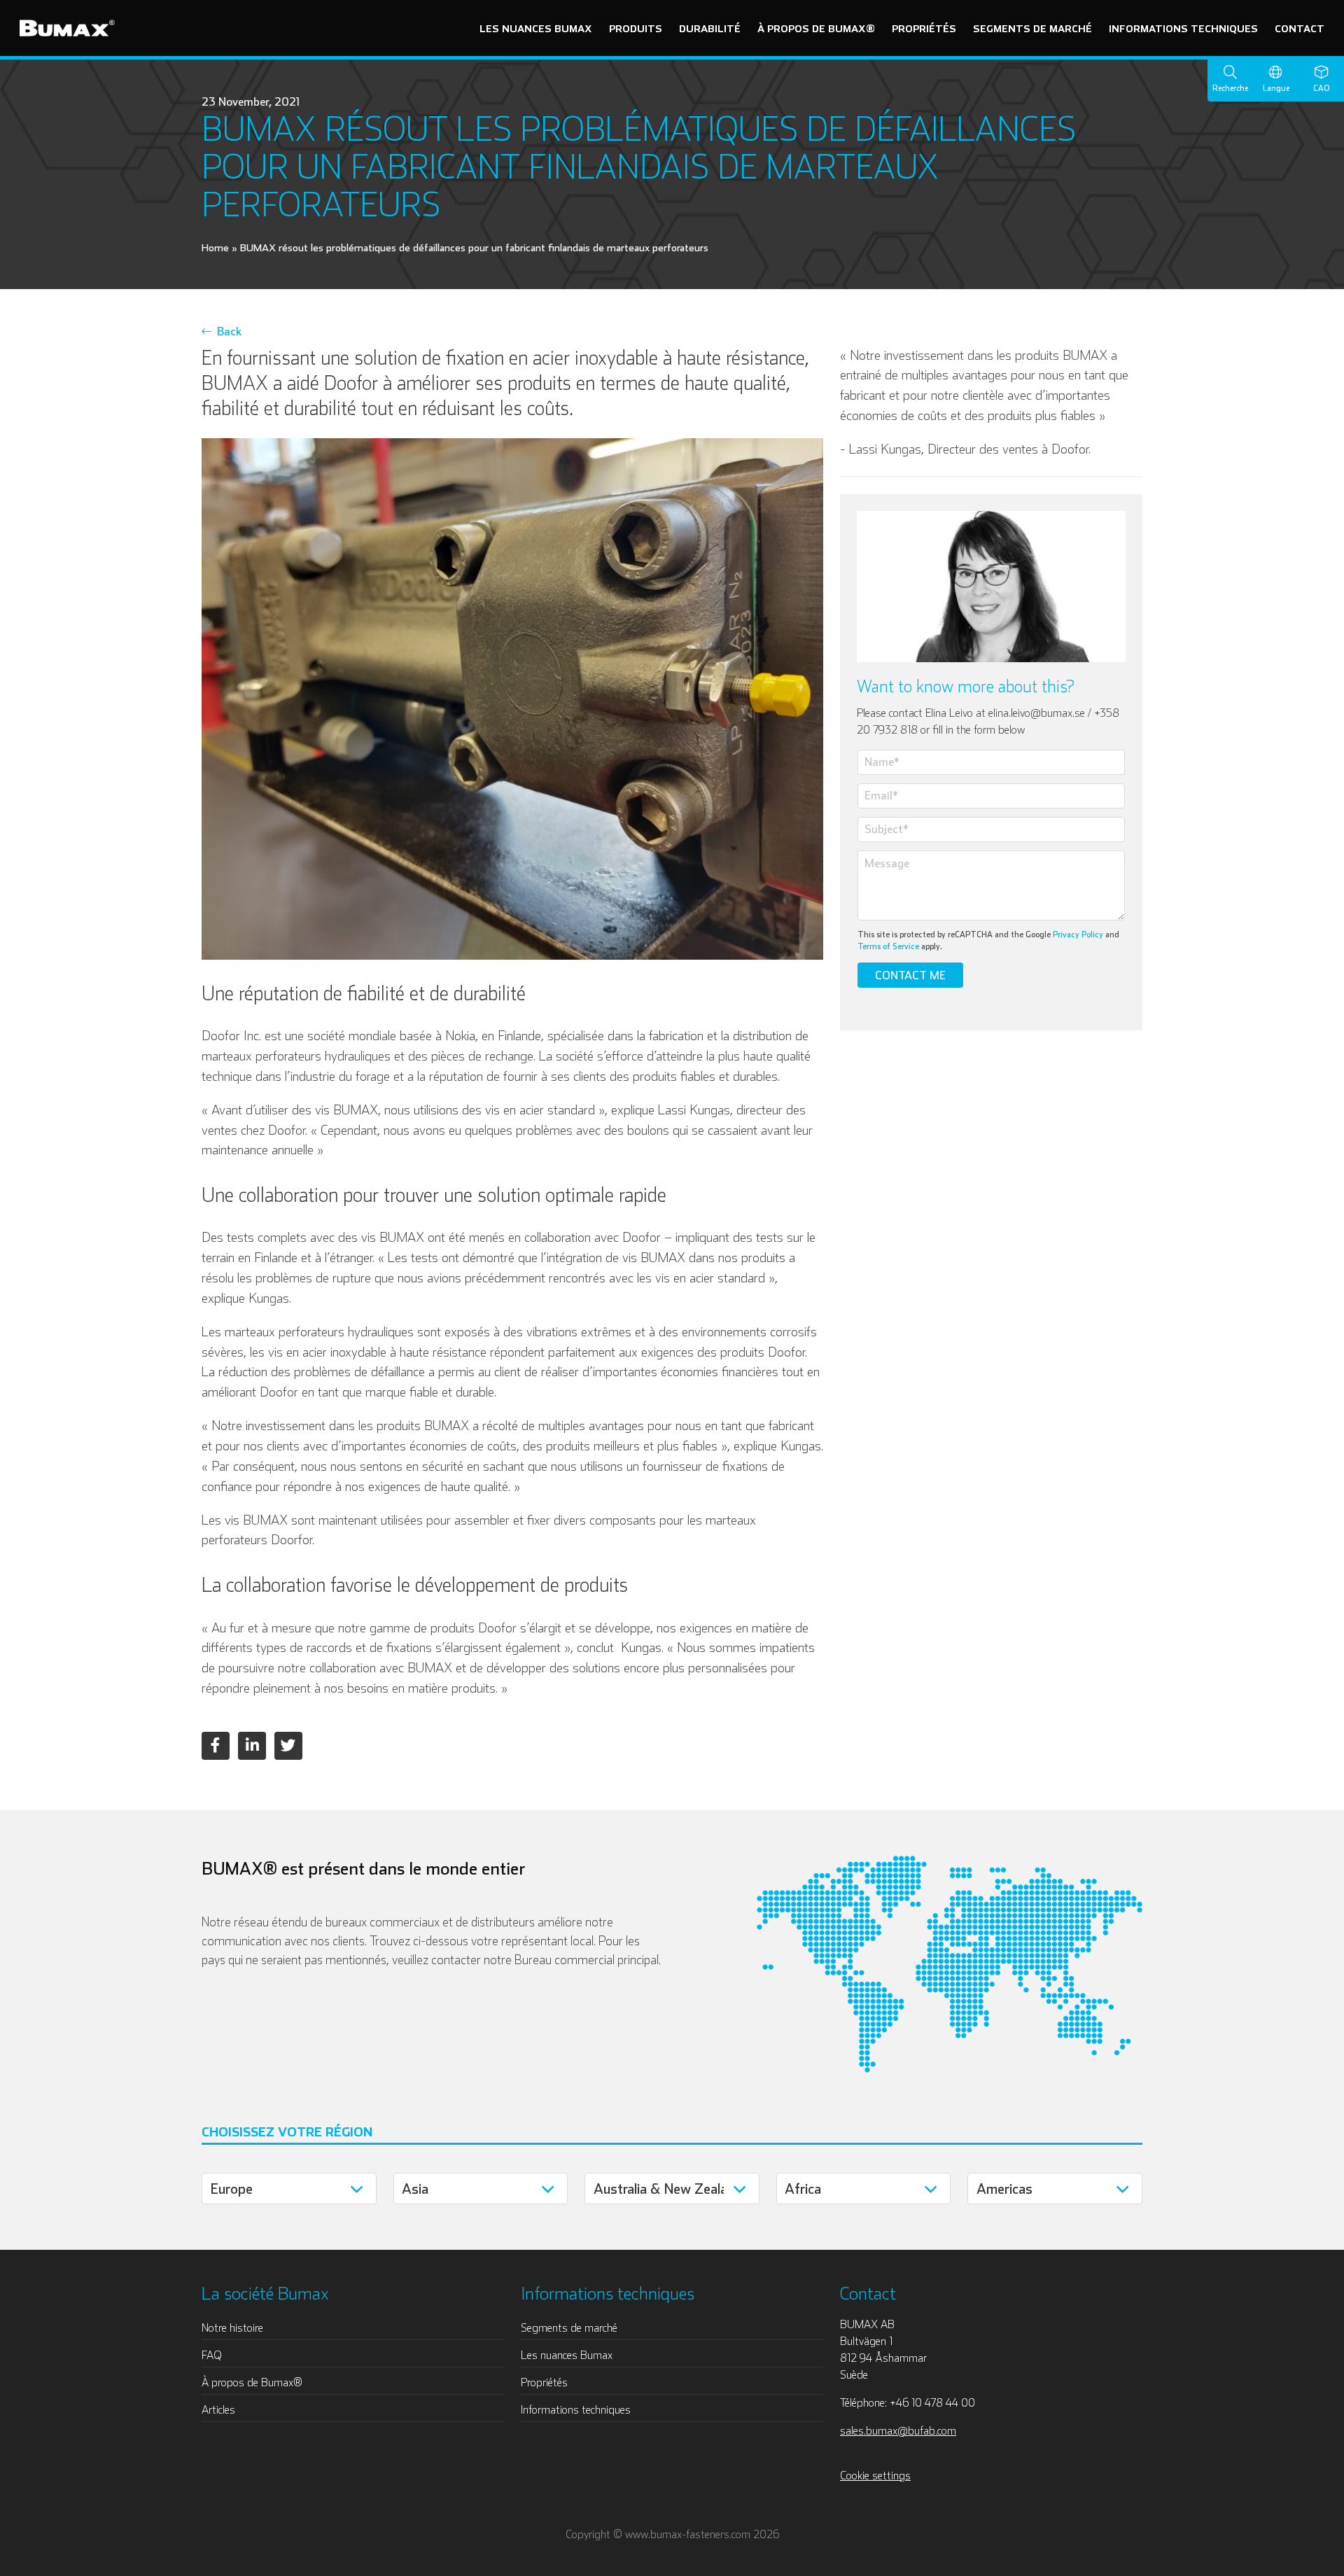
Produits (636, 28)
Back (226, 331)
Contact (1300, 28)
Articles (218, 2409)
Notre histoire (232, 2327)
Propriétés (924, 28)
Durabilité (710, 28)
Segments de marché (1032, 28)
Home (215, 247)
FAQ (212, 2355)
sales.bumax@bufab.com (898, 2430)
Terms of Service (888, 946)
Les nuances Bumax (536, 28)
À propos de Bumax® (816, 28)
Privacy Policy (1078, 934)
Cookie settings (875, 2475)
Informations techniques (1183, 28)
